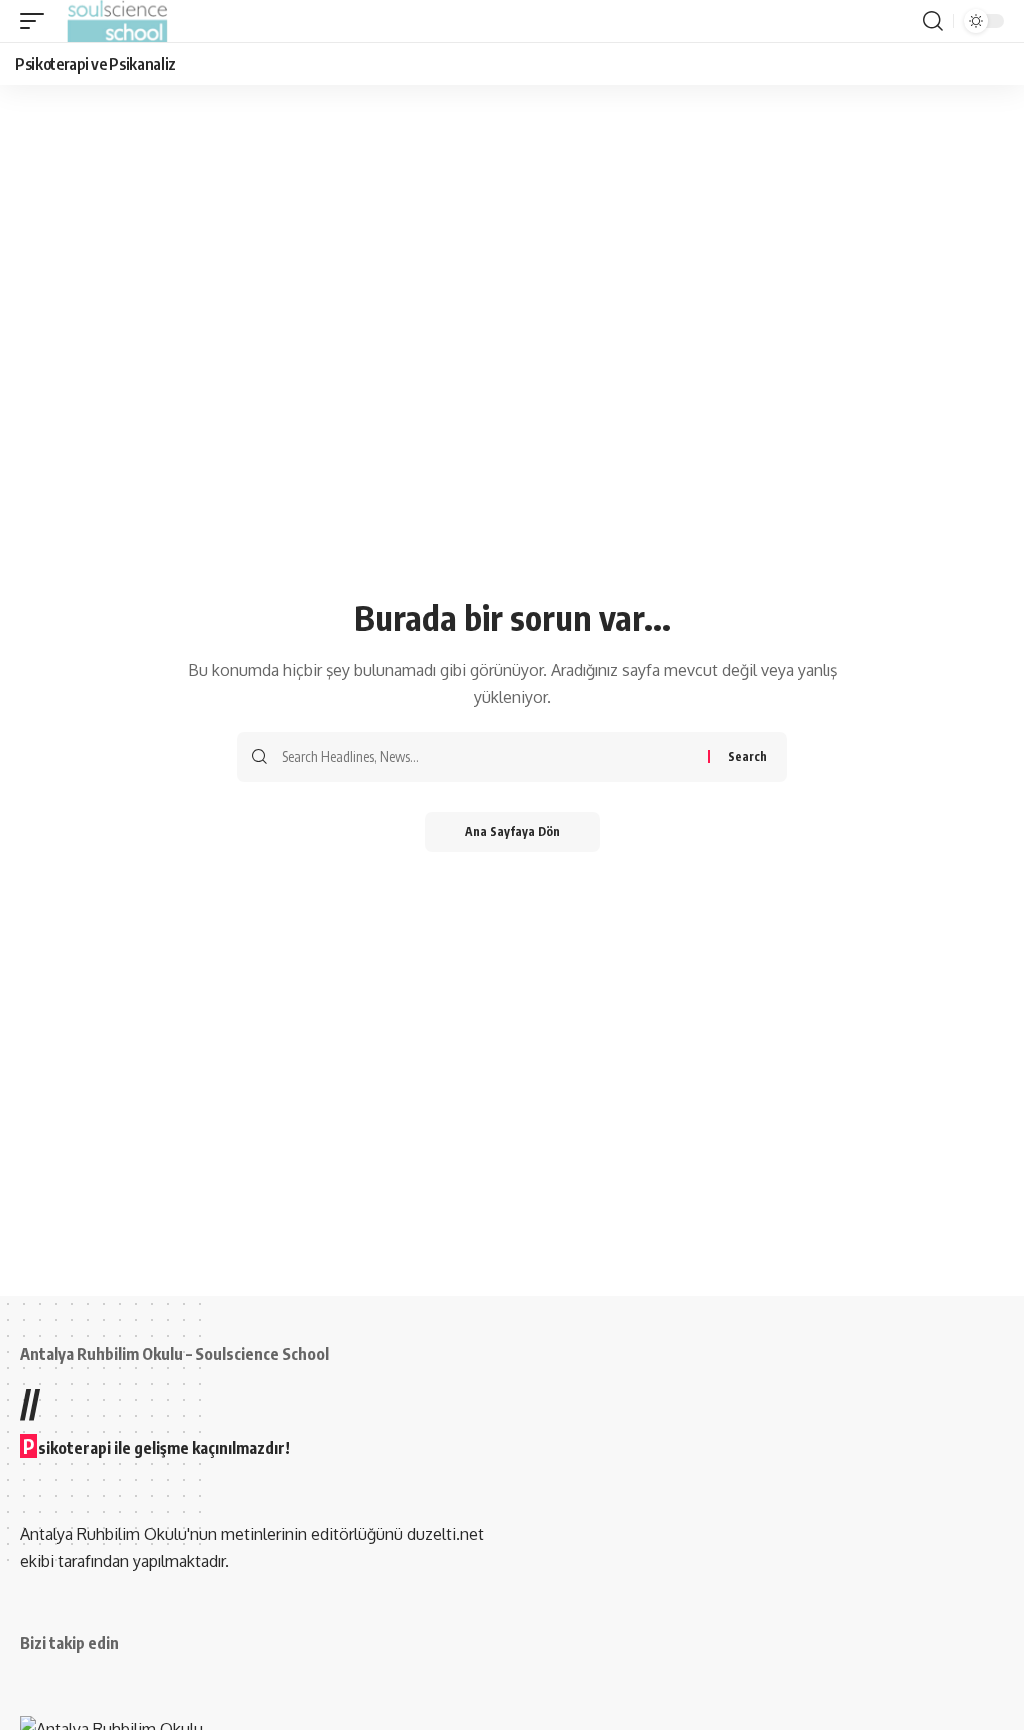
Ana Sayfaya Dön (512, 831)
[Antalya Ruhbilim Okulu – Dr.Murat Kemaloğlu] (117, 21)
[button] (37, 21)
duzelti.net (445, 1534)
